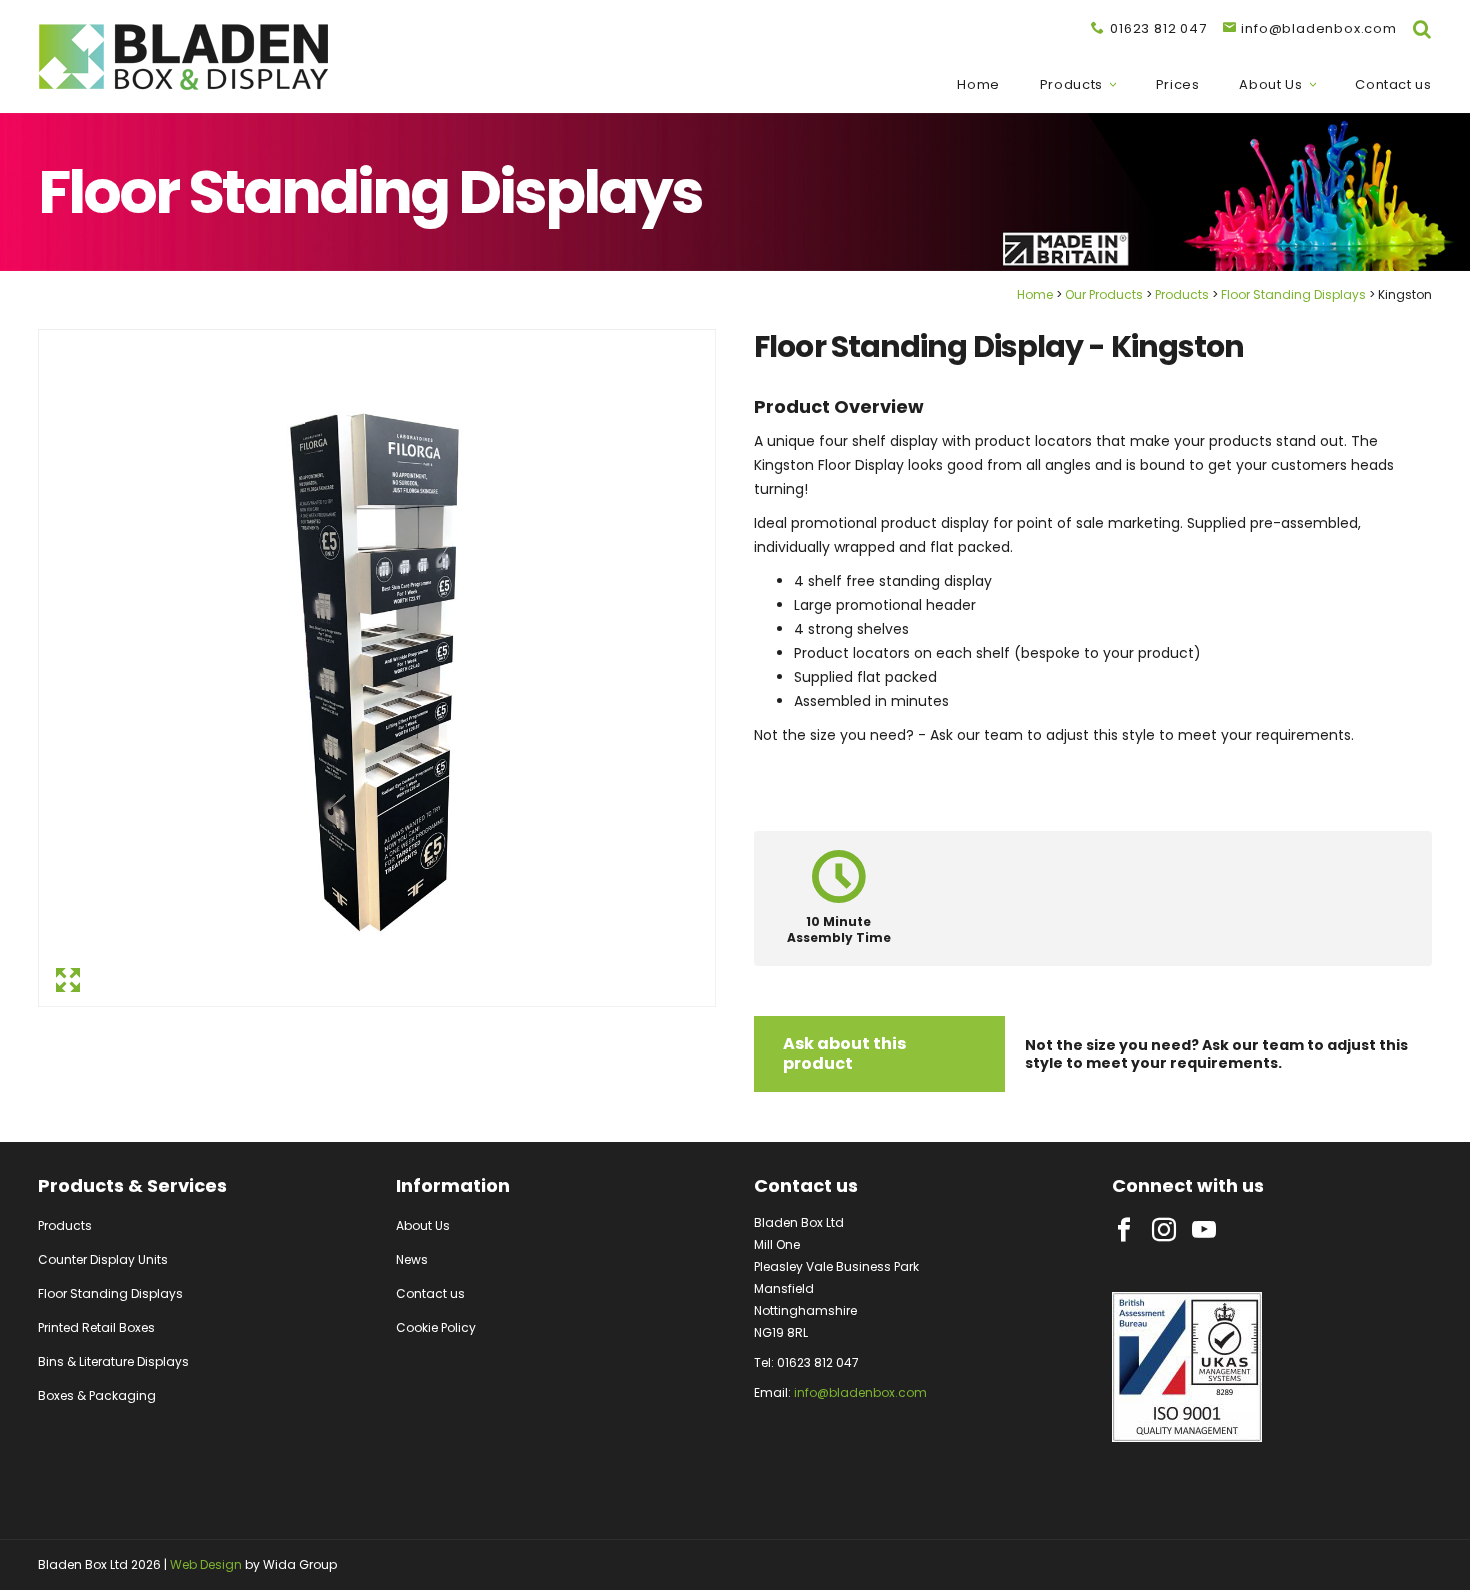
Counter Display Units (103, 1259)
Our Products (1104, 294)
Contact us (1393, 85)
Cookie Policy (436, 1327)
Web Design (206, 1564)
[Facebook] (1124, 1230)
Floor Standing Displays (1293, 294)
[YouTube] (1204, 1230)
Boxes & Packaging (97, 1395)
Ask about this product (844, 1053)
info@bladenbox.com (860, 1392)
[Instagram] (1164, 1230)
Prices (1178, 85)
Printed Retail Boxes (96, 1327)
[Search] (1422, 29)
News (412, 1259)
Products (1071, 85)
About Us (1270, 85)
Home (978, 85)
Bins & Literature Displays (113, 1361)
